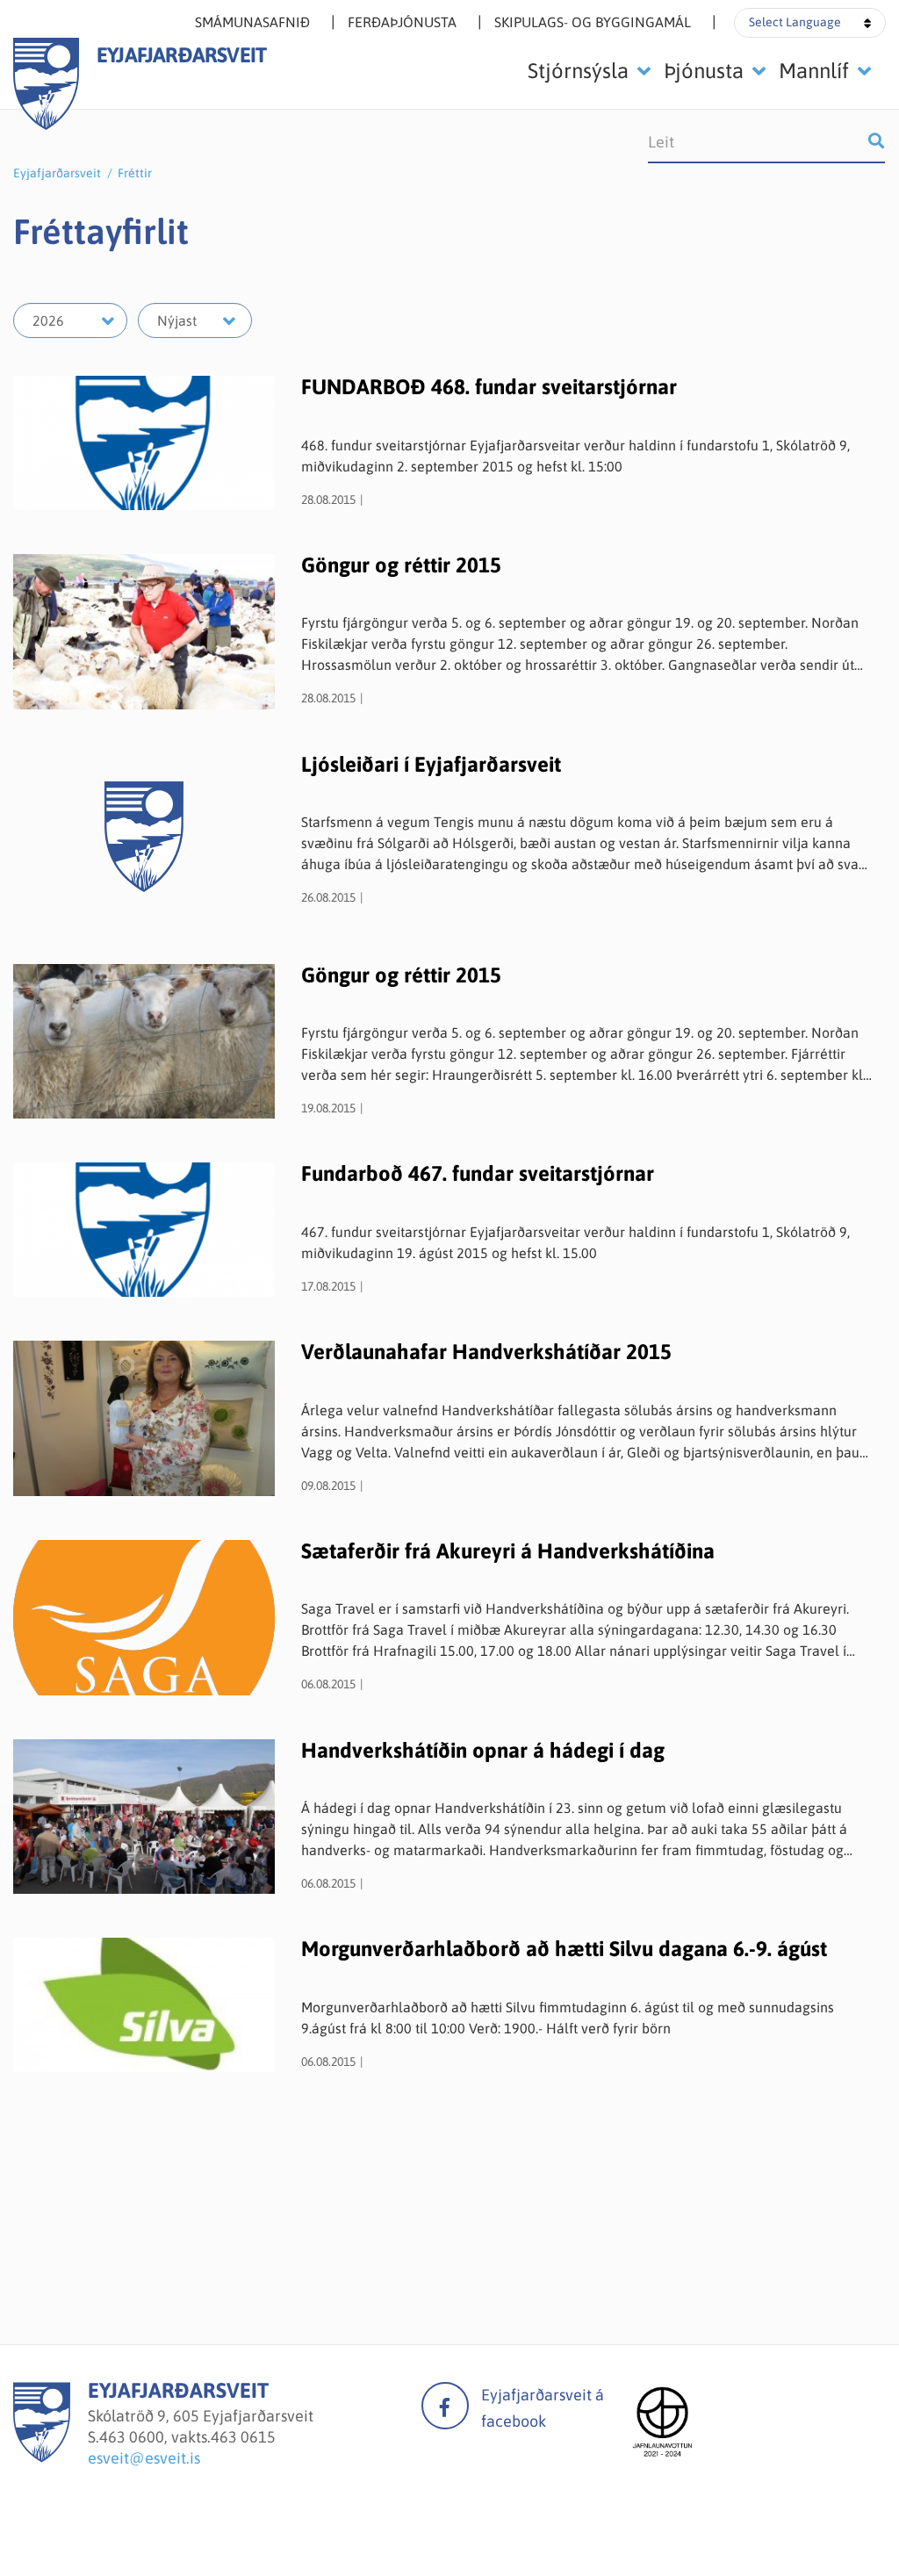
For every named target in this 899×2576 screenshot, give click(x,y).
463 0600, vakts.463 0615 (187, 2437)
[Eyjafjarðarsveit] (42, 2457)
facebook (445, 2406)
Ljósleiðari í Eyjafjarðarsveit (431, 764)
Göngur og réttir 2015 (401, 565)
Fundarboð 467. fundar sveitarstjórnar (478, 1173)
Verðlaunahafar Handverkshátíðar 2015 (486, 1352)
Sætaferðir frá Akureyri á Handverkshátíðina (508, 1551)
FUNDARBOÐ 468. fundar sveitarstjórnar (489, 387)
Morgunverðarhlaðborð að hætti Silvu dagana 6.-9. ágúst (564, 1949)
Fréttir (135, 173)
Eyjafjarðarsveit (57, 173)
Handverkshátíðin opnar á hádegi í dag (483, 1750)
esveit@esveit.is (144, 2458)
